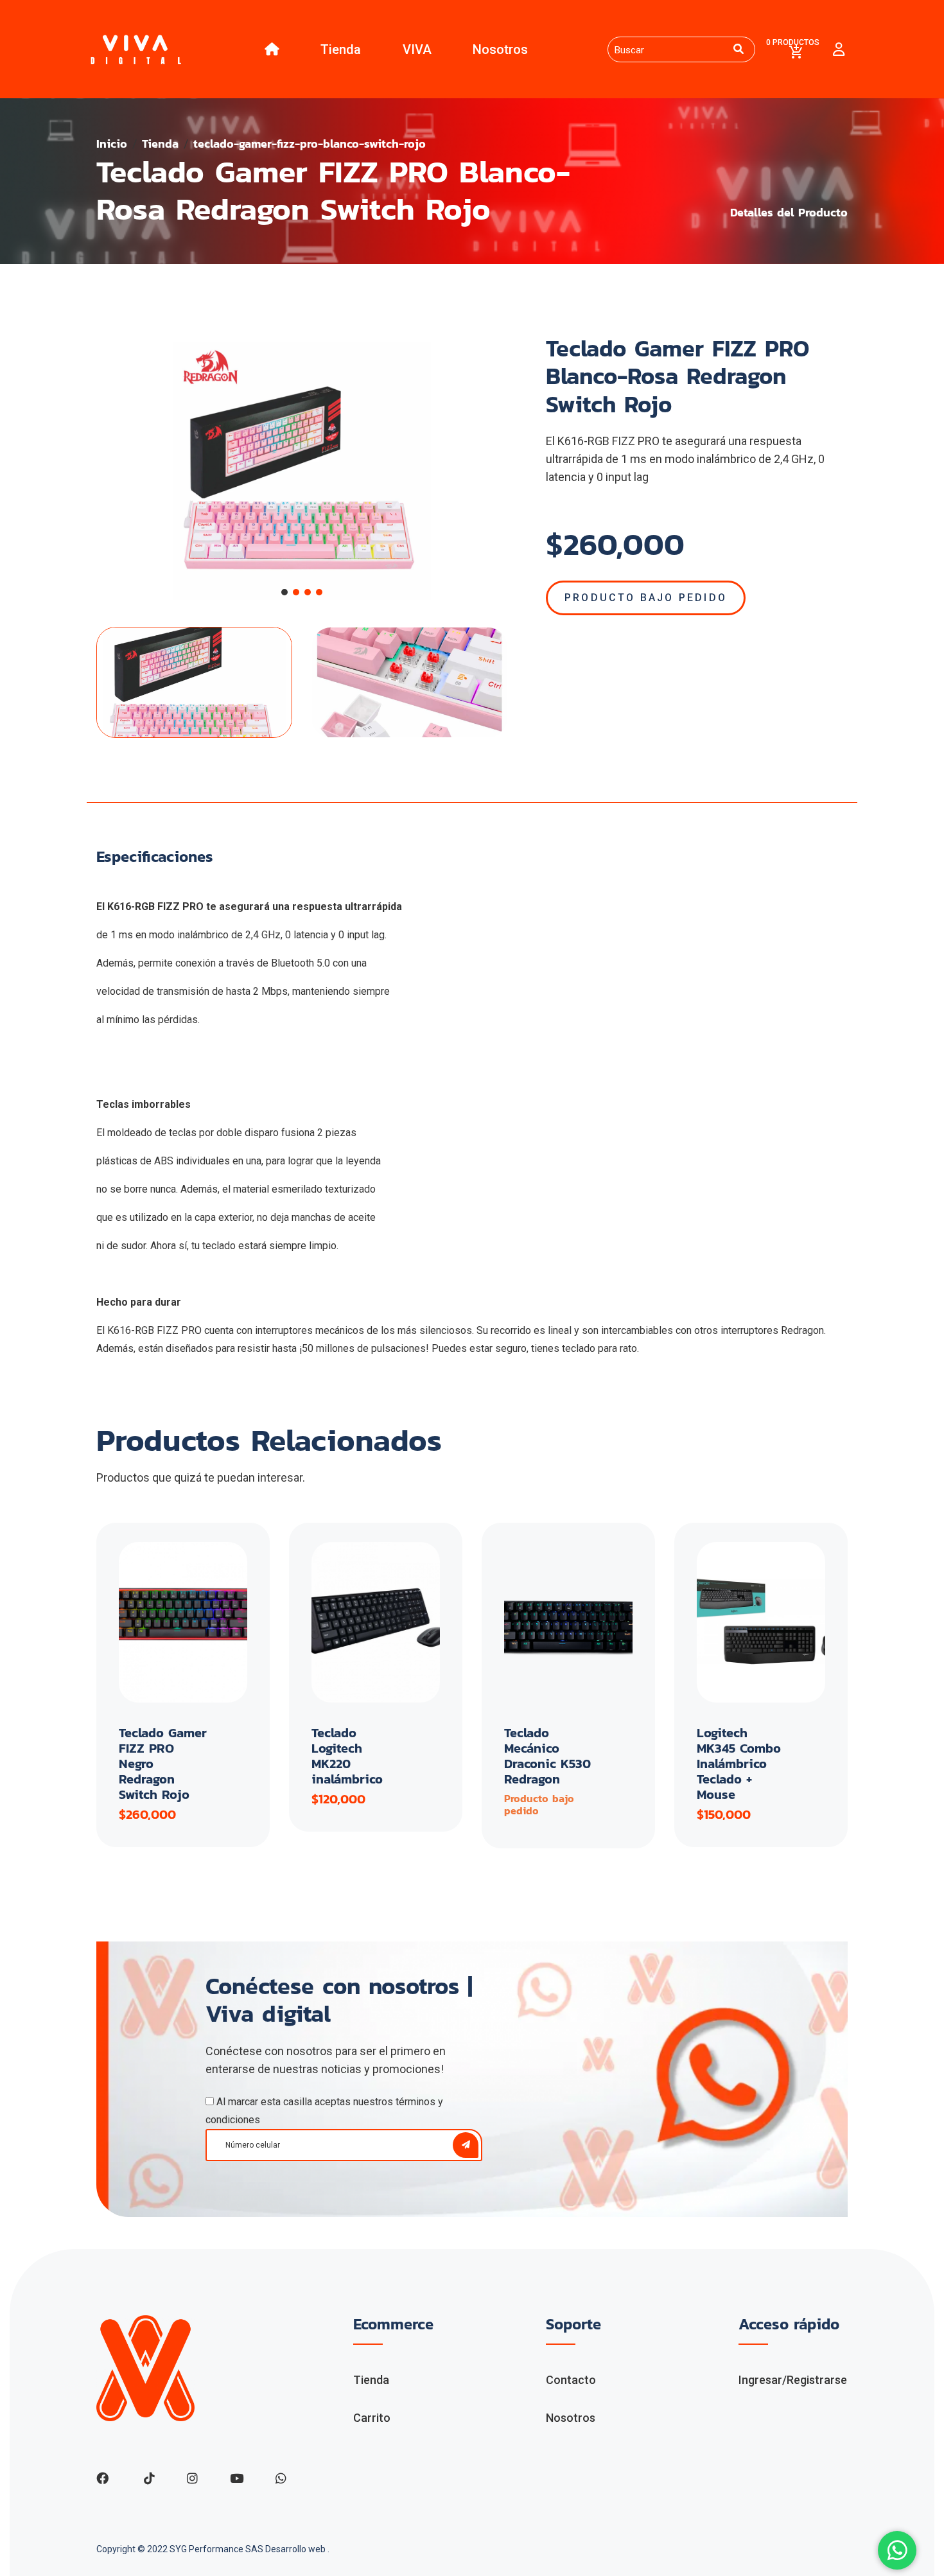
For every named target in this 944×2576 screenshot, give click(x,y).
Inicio (112, 144)
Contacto (571, 2380)
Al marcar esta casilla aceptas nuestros (324, 2111)
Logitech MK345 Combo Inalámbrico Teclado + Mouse (739, 1764)
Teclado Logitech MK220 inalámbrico (347, 1756)
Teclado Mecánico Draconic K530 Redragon (547, 1756)
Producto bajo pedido (646, 598)
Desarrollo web (296, 2549)
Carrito (372, 2418)
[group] (302, 471)
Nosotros (500, 49)
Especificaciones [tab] (155, 857)
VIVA (417, 49)
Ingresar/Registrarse (793, 2380)
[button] (284, 592)
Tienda (341, 49)
